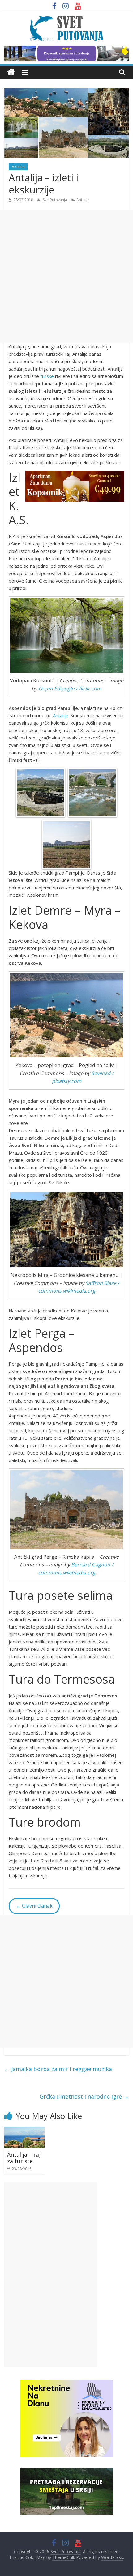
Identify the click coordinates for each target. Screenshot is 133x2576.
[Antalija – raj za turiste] (24, 2130)
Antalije (61, 715)
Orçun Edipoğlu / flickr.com (70, 688)
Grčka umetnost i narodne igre (84, 2096)
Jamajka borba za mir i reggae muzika (58, 2069)
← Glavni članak (34, 1906)
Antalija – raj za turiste (24, 2158)
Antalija (18, 167)
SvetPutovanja (55, 200)
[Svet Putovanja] (11, 72)
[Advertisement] (66, 276)
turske (47, 376)
